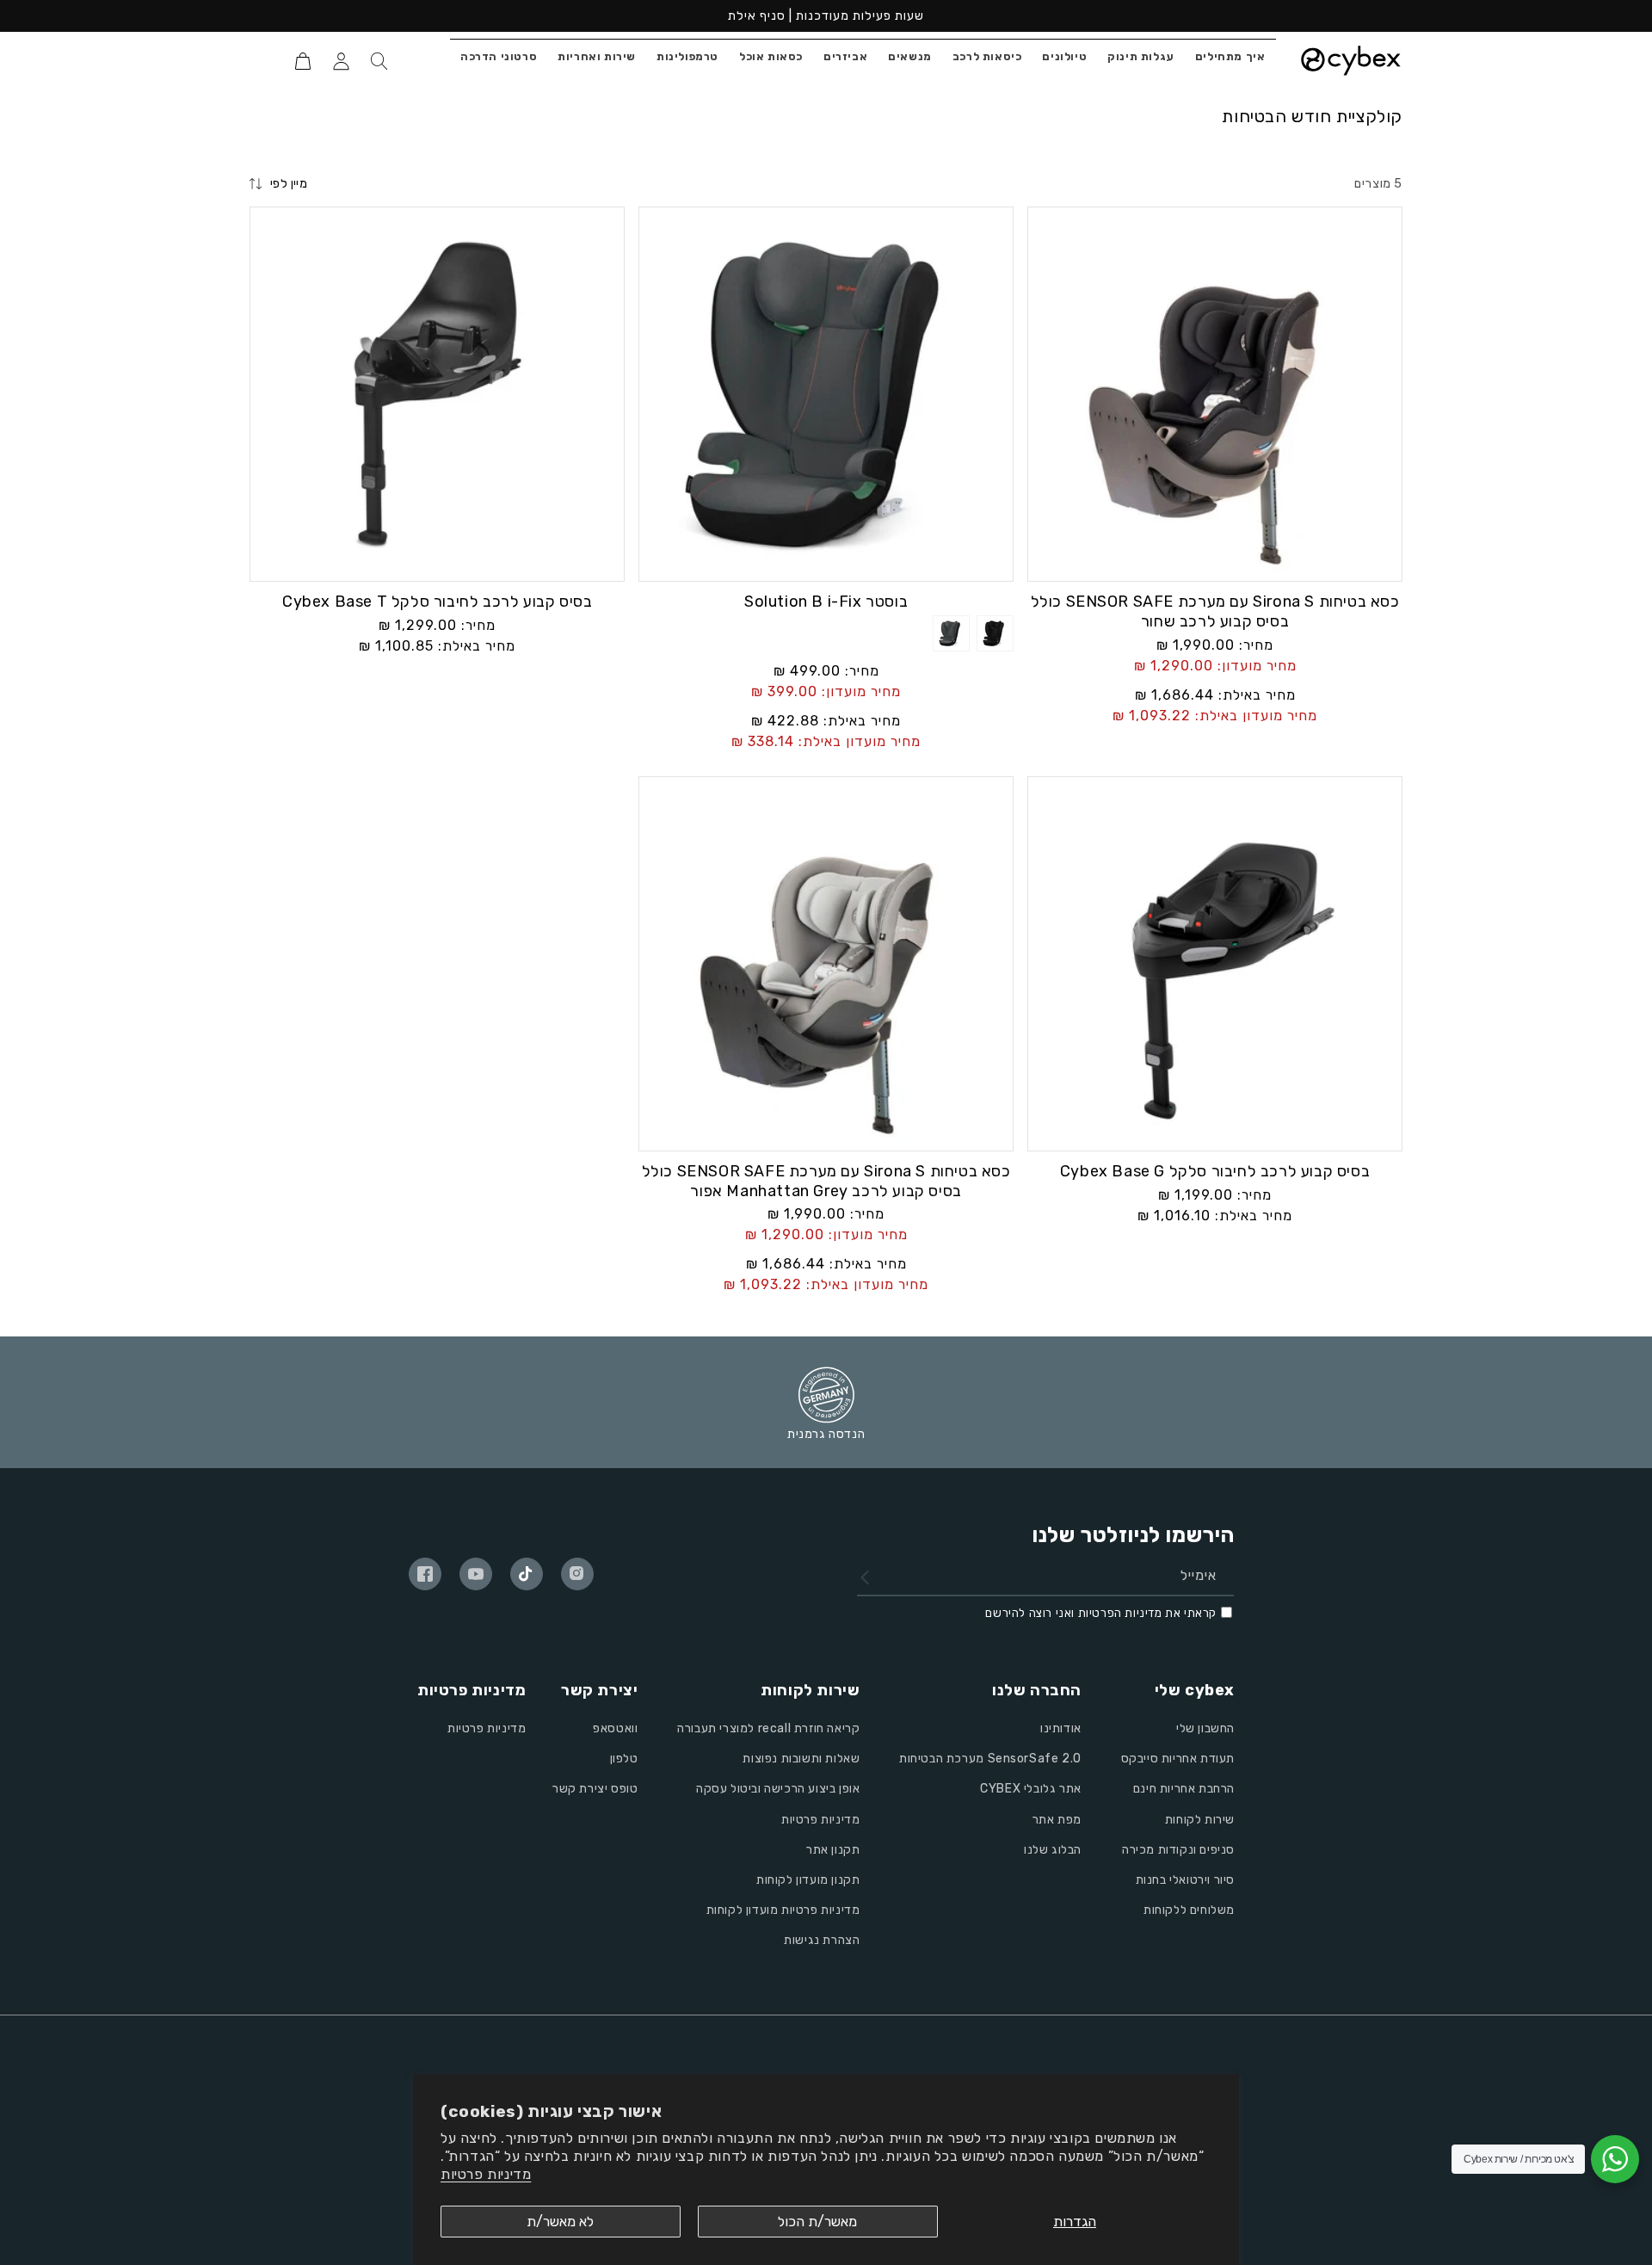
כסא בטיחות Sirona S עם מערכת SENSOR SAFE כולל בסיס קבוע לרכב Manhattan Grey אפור (826, 1181)
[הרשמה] (865, 1577)
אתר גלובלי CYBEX (1031, 1789)
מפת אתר (1057, 1820)
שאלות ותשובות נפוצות (801, 1759)
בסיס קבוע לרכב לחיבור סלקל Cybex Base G (1215, 1171)
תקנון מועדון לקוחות (808, 1880)
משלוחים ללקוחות (1189, 1910)
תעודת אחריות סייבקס (1178, 1759)
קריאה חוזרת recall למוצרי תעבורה (768, 1728)
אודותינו (1061, 1728)
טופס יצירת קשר (595, 1789)
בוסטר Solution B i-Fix (826, 602)
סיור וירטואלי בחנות (1185, 1880)
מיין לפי (289, 184)
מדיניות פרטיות (486, 2174)
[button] (379, 61)
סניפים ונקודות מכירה (1178, 1850)
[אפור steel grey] (951, 644)
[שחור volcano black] (995, 644)
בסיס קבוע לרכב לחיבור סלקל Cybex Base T (437, 602)
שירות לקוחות (1200, 1820)
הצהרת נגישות (822, 1940)
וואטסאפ (615, 1728)
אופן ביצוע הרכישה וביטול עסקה (778, 1789)
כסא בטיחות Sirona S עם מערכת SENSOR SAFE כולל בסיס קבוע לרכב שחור (1215, 611)
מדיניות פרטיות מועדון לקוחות (783, 1910)
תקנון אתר (833, 1850)
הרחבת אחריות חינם (1184, 1789)
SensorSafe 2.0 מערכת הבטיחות (990, 1759)
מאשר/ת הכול (817, 2222)
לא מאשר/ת (560, 2222)
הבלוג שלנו (1053, 1850)
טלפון (624, 1759)
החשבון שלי (1205, 1728)
